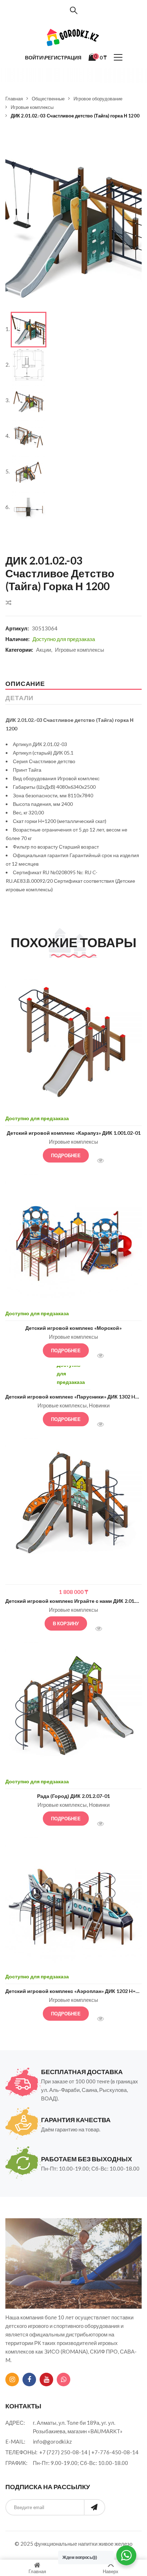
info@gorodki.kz (52, 2441)
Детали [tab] (19, 698)
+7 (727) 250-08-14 (63, 2452)
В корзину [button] (66, 1623)
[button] (131, 145)
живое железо (115, 2544)
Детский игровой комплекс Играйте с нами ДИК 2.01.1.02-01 (73, 1601)
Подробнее (66, 1155)
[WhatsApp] (64, 2380)
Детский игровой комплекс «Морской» (73, 1328)
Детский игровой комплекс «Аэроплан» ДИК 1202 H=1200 (73, 1991)
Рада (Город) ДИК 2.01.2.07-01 (73, 1796)
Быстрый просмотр (104, 1161)
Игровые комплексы (32, 107)
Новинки (99, 1405)
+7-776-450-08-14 (115, 2452)
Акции (44, 650)
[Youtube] (46, 2380)
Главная (14, 99)
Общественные (48, 99)
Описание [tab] (25, 683)
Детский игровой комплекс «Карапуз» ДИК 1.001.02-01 (74, 1133)
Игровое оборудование (98, 99)
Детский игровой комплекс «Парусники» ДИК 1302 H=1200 (73, 1397)
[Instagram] (12, 2380)
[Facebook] (29, 2380)
